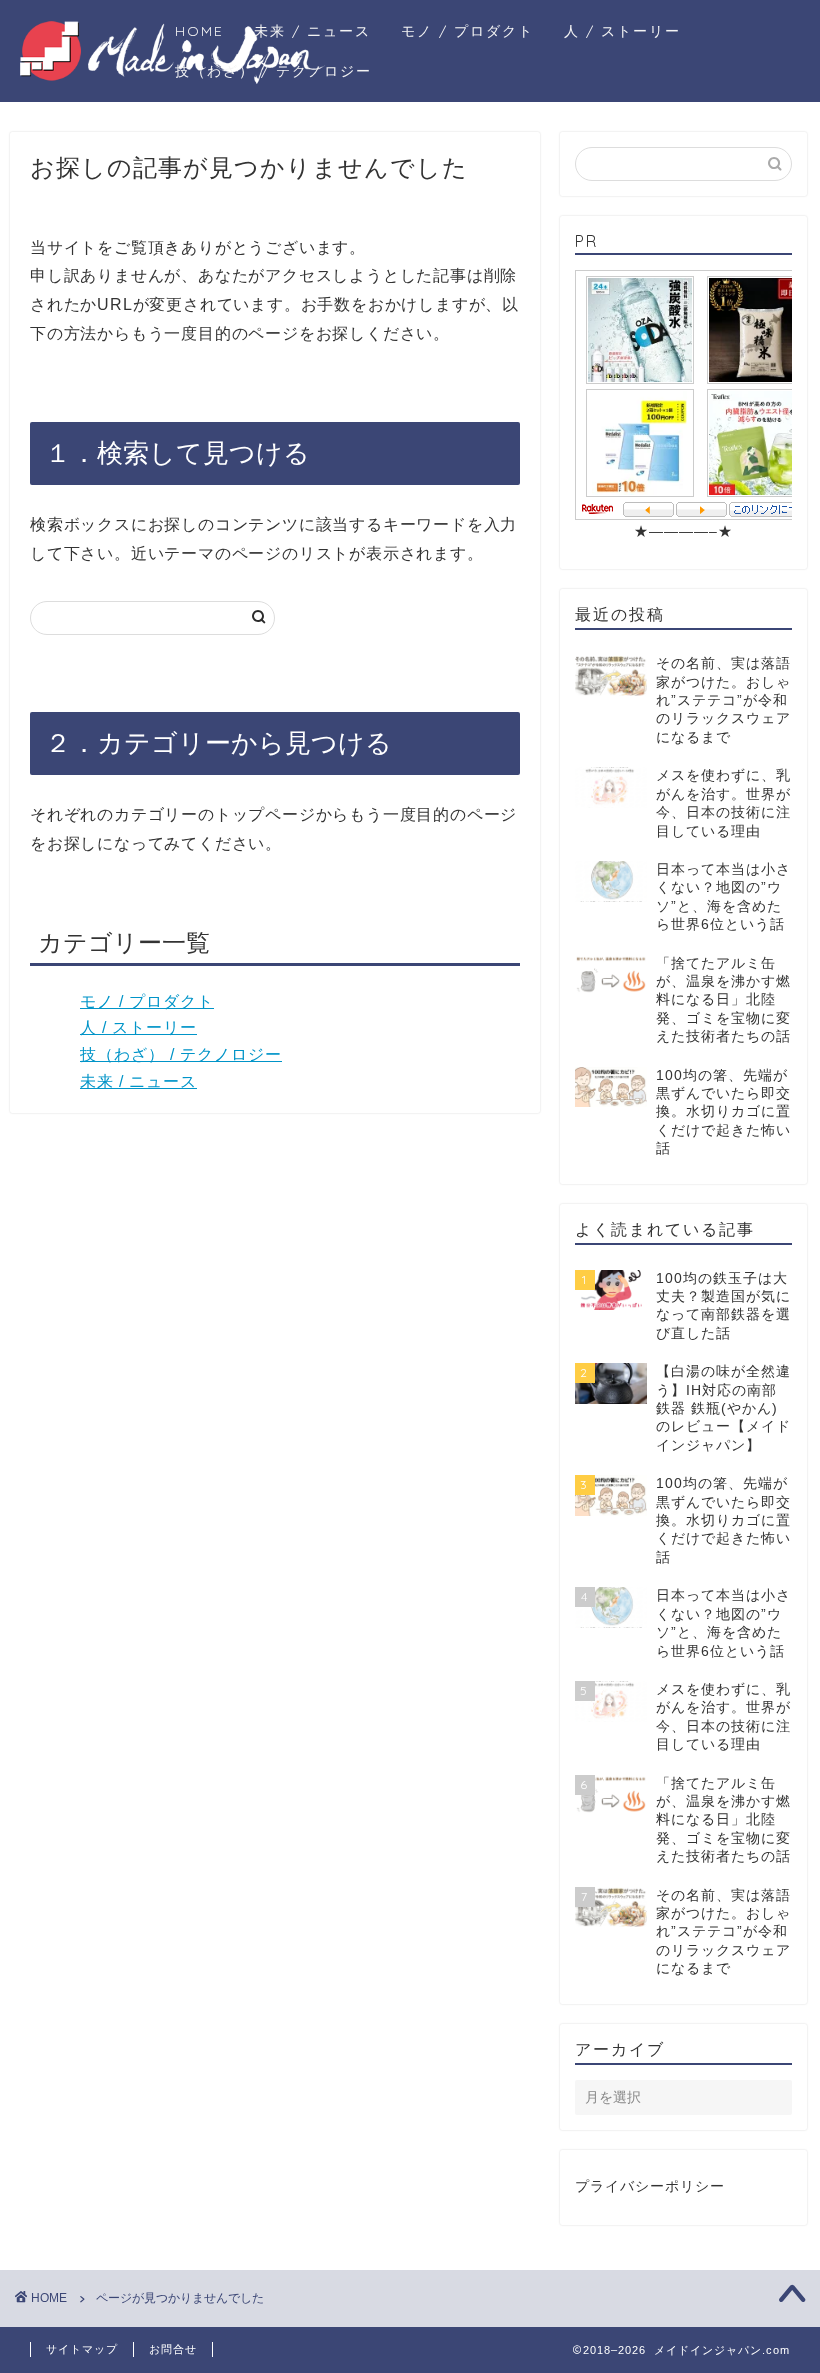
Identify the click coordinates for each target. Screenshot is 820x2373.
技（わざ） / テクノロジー (273, 71)
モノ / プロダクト (467, 31)
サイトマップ (82, 2349)
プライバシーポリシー (650, 2186)
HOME (199, 31)
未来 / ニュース (312, 31)
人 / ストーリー (622, 31)
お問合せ (173, 2349)
